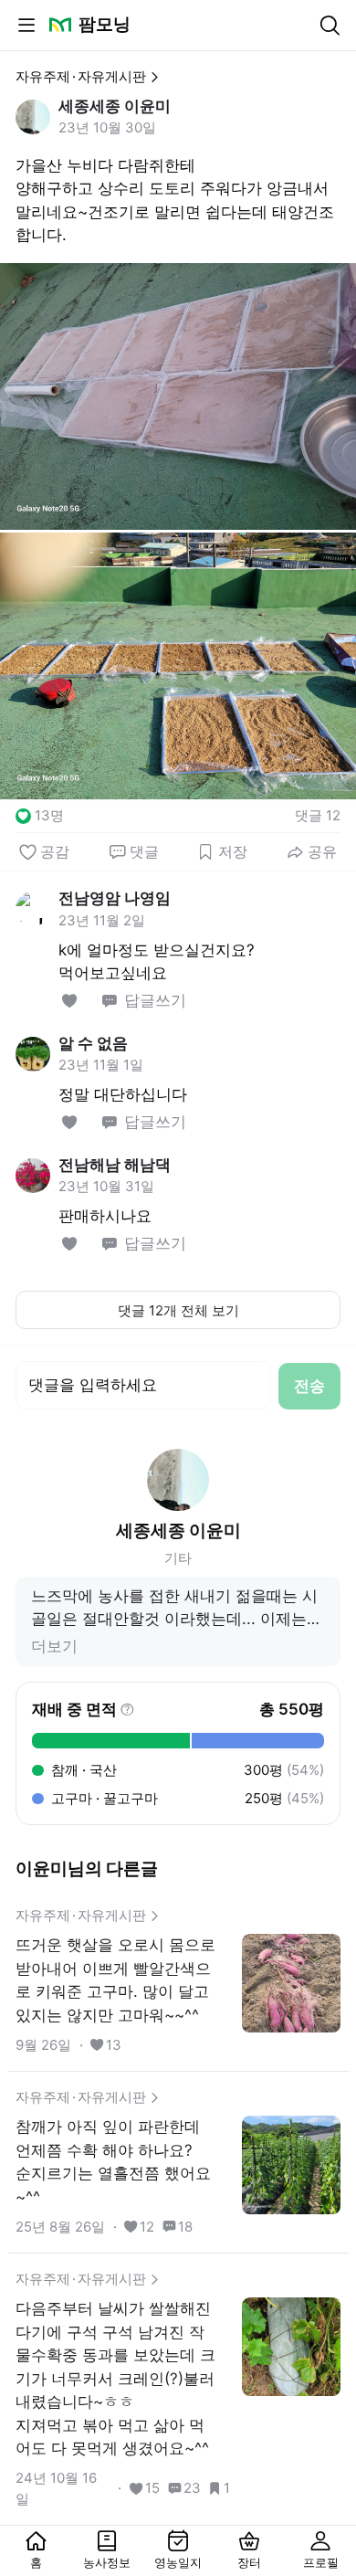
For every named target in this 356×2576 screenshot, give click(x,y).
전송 (309, 1386)
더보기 (54, 1646)
